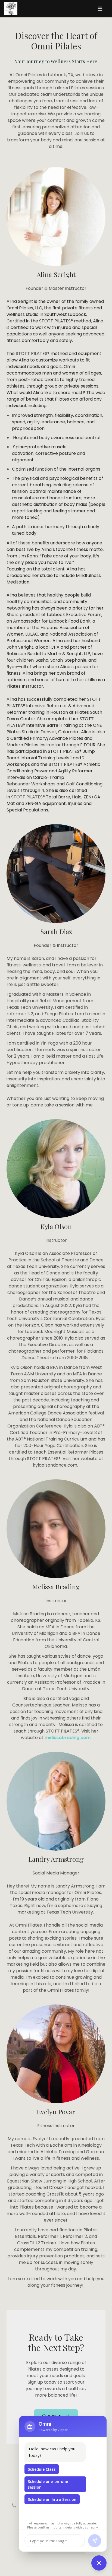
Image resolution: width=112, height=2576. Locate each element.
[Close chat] (99, 2563)
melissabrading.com (68, 1738)
